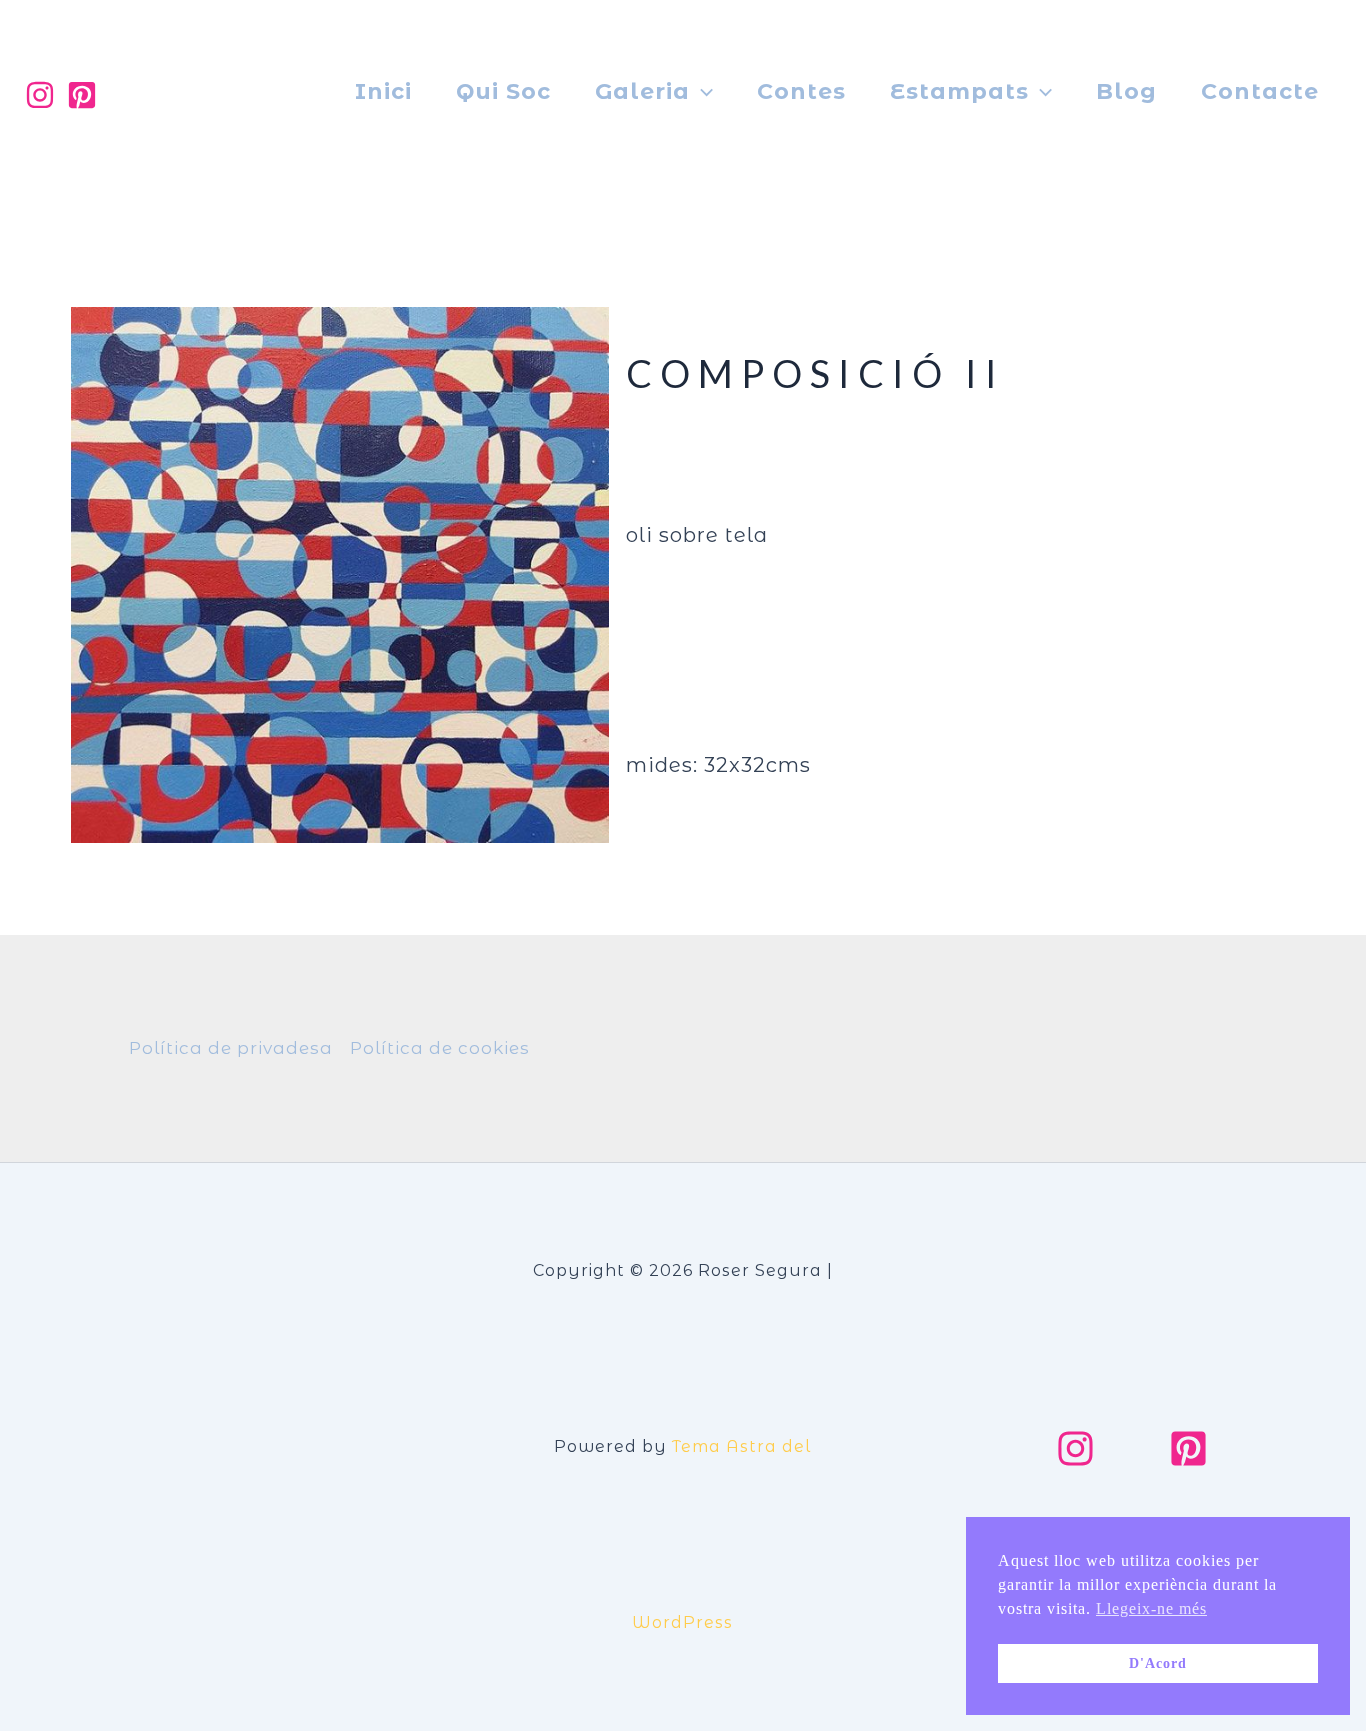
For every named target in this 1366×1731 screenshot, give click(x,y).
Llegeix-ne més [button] (1151, 1608)
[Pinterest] (82, 95)
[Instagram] (40, 95)
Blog (1126, 91)
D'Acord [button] (1158, 1663)
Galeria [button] (642, 91)
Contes (801, 91)
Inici (383, 91)
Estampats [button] (959, 91)
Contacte (1260, 91)
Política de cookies (440, 1048)
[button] (701, 92)
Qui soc (503, 91)
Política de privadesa (231, 1048)
